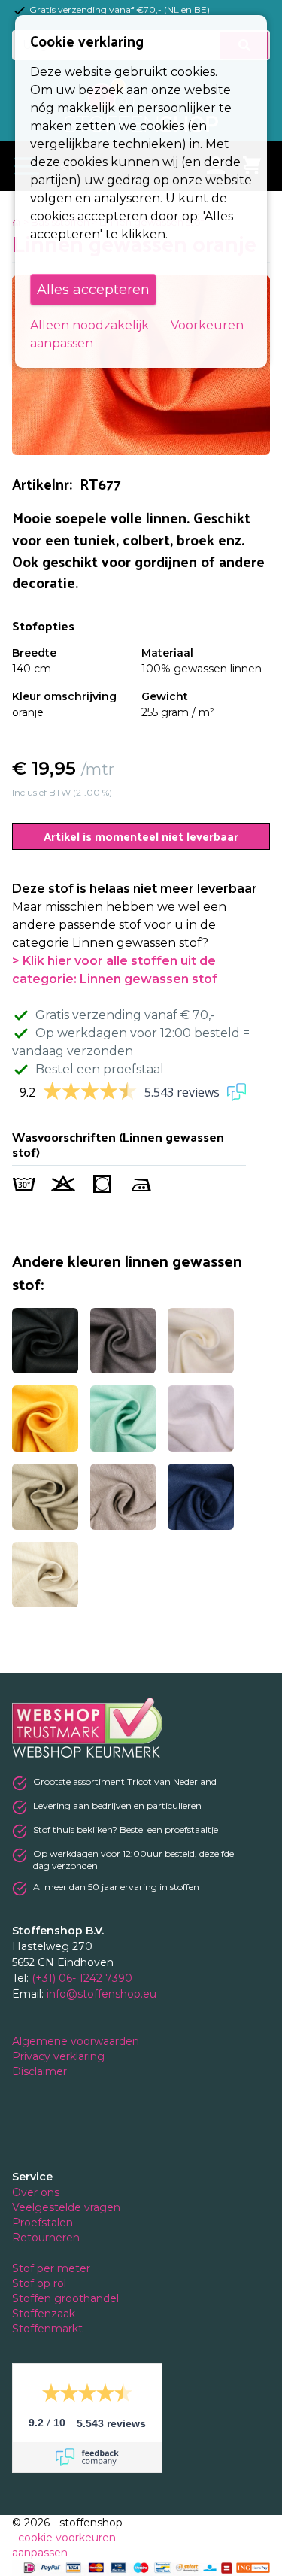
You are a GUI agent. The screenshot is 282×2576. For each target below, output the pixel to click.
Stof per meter (53, 2268)
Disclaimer (41, 2071)
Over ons (36, 2192)
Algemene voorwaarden (77, 2041)
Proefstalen (42, 2223)
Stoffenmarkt (47, 2329)
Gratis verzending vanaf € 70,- (125, 1015)
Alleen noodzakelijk (89, 325)
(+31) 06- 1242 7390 (82, 1978)
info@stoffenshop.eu (102, 1994)
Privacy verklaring (60, 2056)
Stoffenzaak (45, 2314)
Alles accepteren (93, 290)
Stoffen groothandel (67, 2298)
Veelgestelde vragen (66, 2207)
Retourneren (46, 2238)
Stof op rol (41, 2283)
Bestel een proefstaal (100, 1069)
